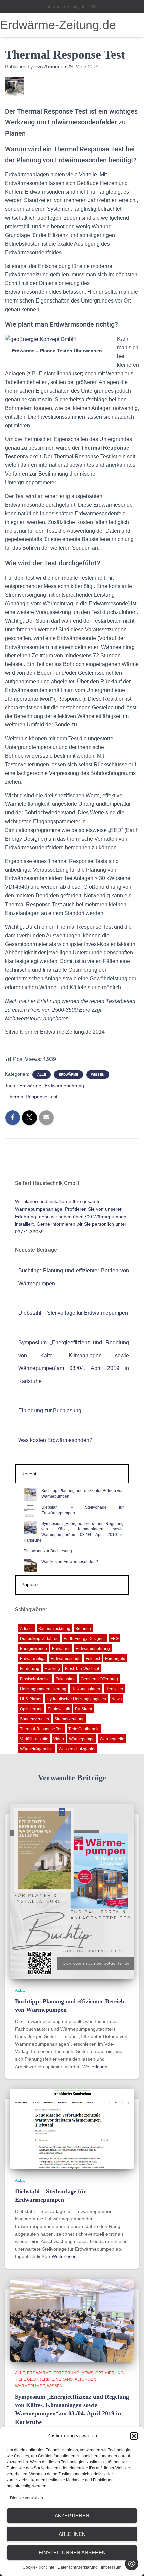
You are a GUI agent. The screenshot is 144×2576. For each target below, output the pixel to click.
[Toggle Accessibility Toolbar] (132, 2564)
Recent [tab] (29, 1474)
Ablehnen (72, 2534)
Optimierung (31, 1709)
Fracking (52, 1669)
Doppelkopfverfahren (39, 1639)
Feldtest (93, 1659)
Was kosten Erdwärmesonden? (55, 1440)
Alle (42, 1074)
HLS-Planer (31, 1699)
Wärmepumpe (82, 1739)
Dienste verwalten (26, 2498)
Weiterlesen (95, 2067)
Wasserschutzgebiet (77, 1749)
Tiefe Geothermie (84, 1729)
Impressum (111, 2567)
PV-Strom (84, 1709)
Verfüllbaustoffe (34, 1739)
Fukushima (66, 1679)
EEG (114, 1639)
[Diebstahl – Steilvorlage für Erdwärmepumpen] (72, 2129)
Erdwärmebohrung (64, 1086)
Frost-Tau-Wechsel (82, 1669)
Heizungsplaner (86, 1689)
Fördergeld (115, 1659)
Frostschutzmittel (35, 1679)
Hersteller (114, 1689)
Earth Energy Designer (84, 1639)
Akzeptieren (72, 2516)
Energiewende (33, 1649)
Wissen (98, 1074)
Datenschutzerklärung (78, 2567)
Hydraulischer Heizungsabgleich (76, 1699)
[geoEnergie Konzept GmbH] (41, 339)
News (116, 1699)
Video (59, 1739)
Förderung (30, 1669)
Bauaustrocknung (54, 1629)
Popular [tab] (30, 1585)
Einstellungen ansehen (72, 2552)
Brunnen (83, 1629)
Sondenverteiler (35, 1719)
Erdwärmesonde (66, 1659)
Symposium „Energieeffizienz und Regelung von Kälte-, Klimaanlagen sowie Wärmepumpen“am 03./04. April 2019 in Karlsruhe (74, 1532)
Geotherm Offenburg (99, 1679)
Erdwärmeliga (33, 1659)
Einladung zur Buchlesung (50, 1411)
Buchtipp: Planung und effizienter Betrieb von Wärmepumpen (82, 1494)
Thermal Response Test (32, 1097)
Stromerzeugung (69, 1719)
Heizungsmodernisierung (43, 1689)
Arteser (27, 1629)
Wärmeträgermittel (37, 1749)
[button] (134, 2436)
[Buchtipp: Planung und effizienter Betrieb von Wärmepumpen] (72, 1891)
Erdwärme (68, 1074)
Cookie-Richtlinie (39, 2567)
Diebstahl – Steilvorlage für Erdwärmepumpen (73, 1313)
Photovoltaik (59, 1709)
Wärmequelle (112, 1739)
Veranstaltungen (76, 2379)
